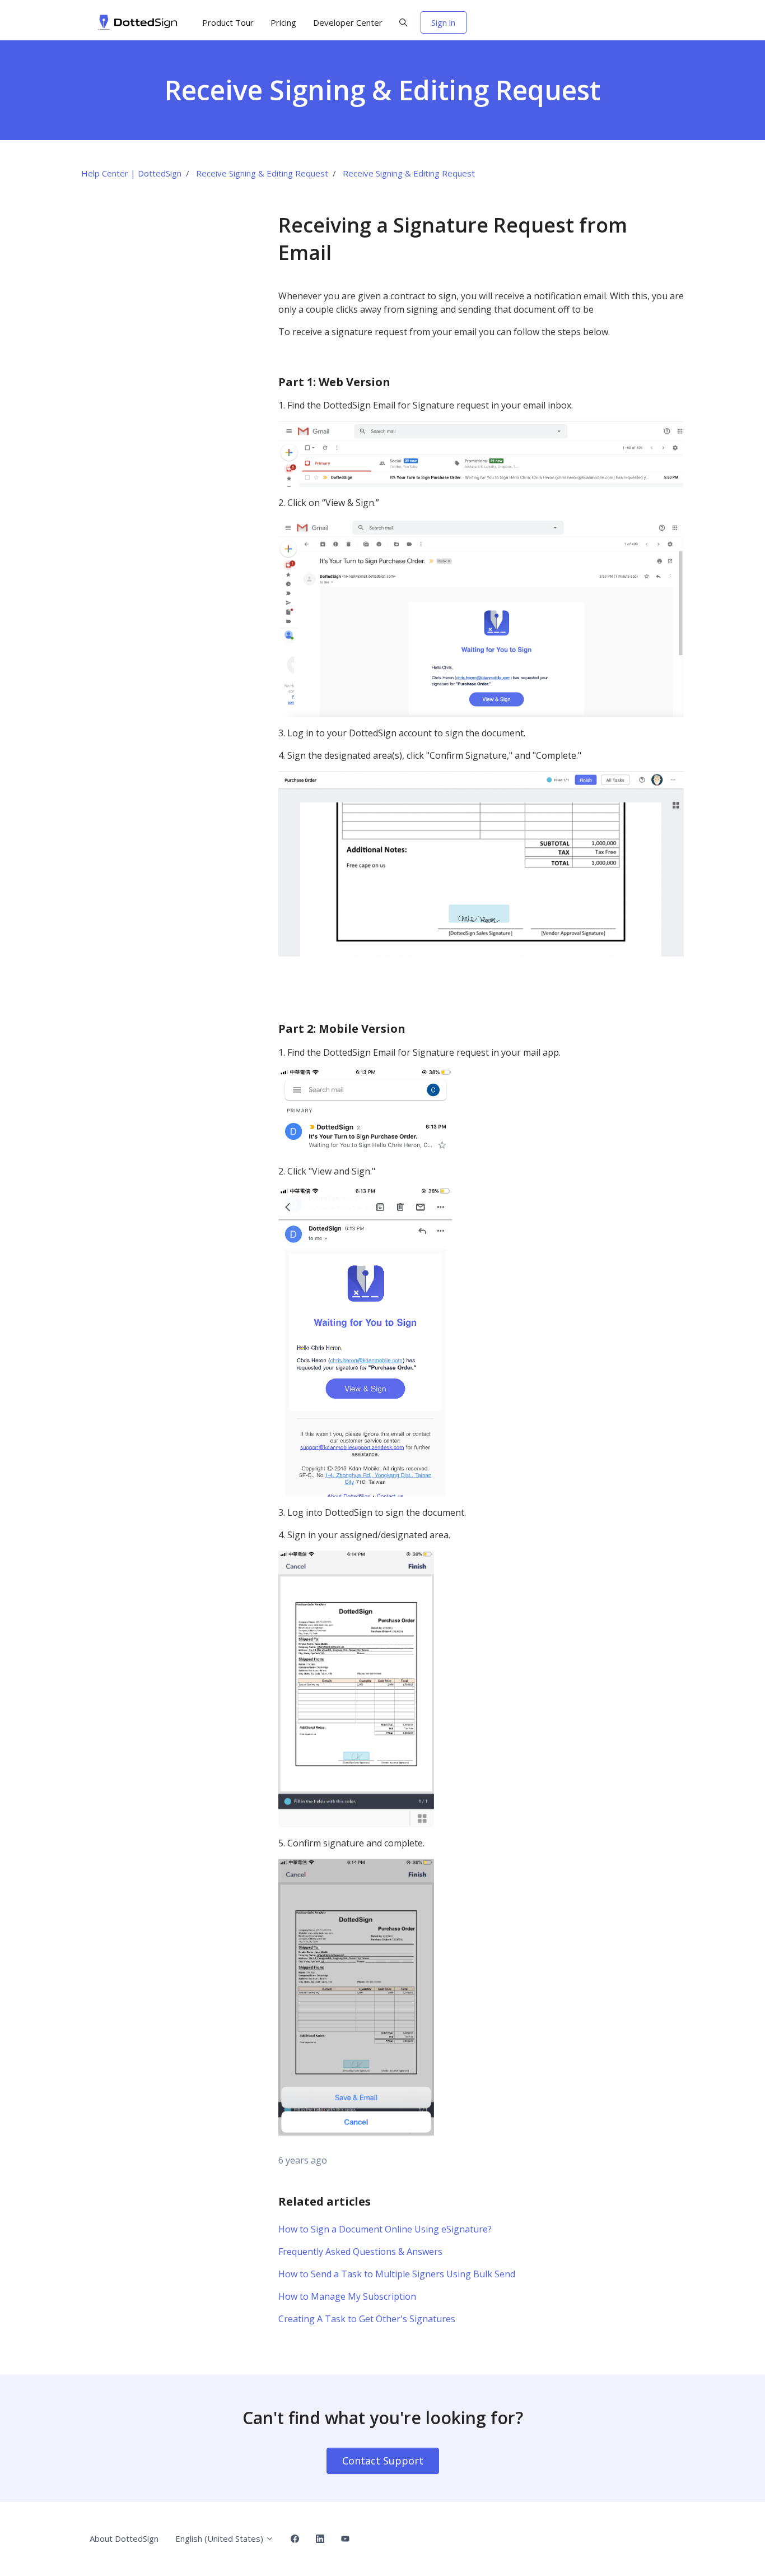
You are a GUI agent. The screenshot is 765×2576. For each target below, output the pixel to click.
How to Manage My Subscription (347, 2296)
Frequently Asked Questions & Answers (360, 2252)
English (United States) (220, 2538)
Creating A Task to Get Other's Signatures (367, 2319)
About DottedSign (124, 2538)
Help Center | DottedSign (131, 173)
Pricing (283, 22)
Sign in (443, 22)
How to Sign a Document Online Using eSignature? (385, 2229)
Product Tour (228, 22)
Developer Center (348, 22)
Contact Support (383, 2461)
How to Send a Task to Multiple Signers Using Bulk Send (397, 2274)
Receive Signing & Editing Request (262, 173)
